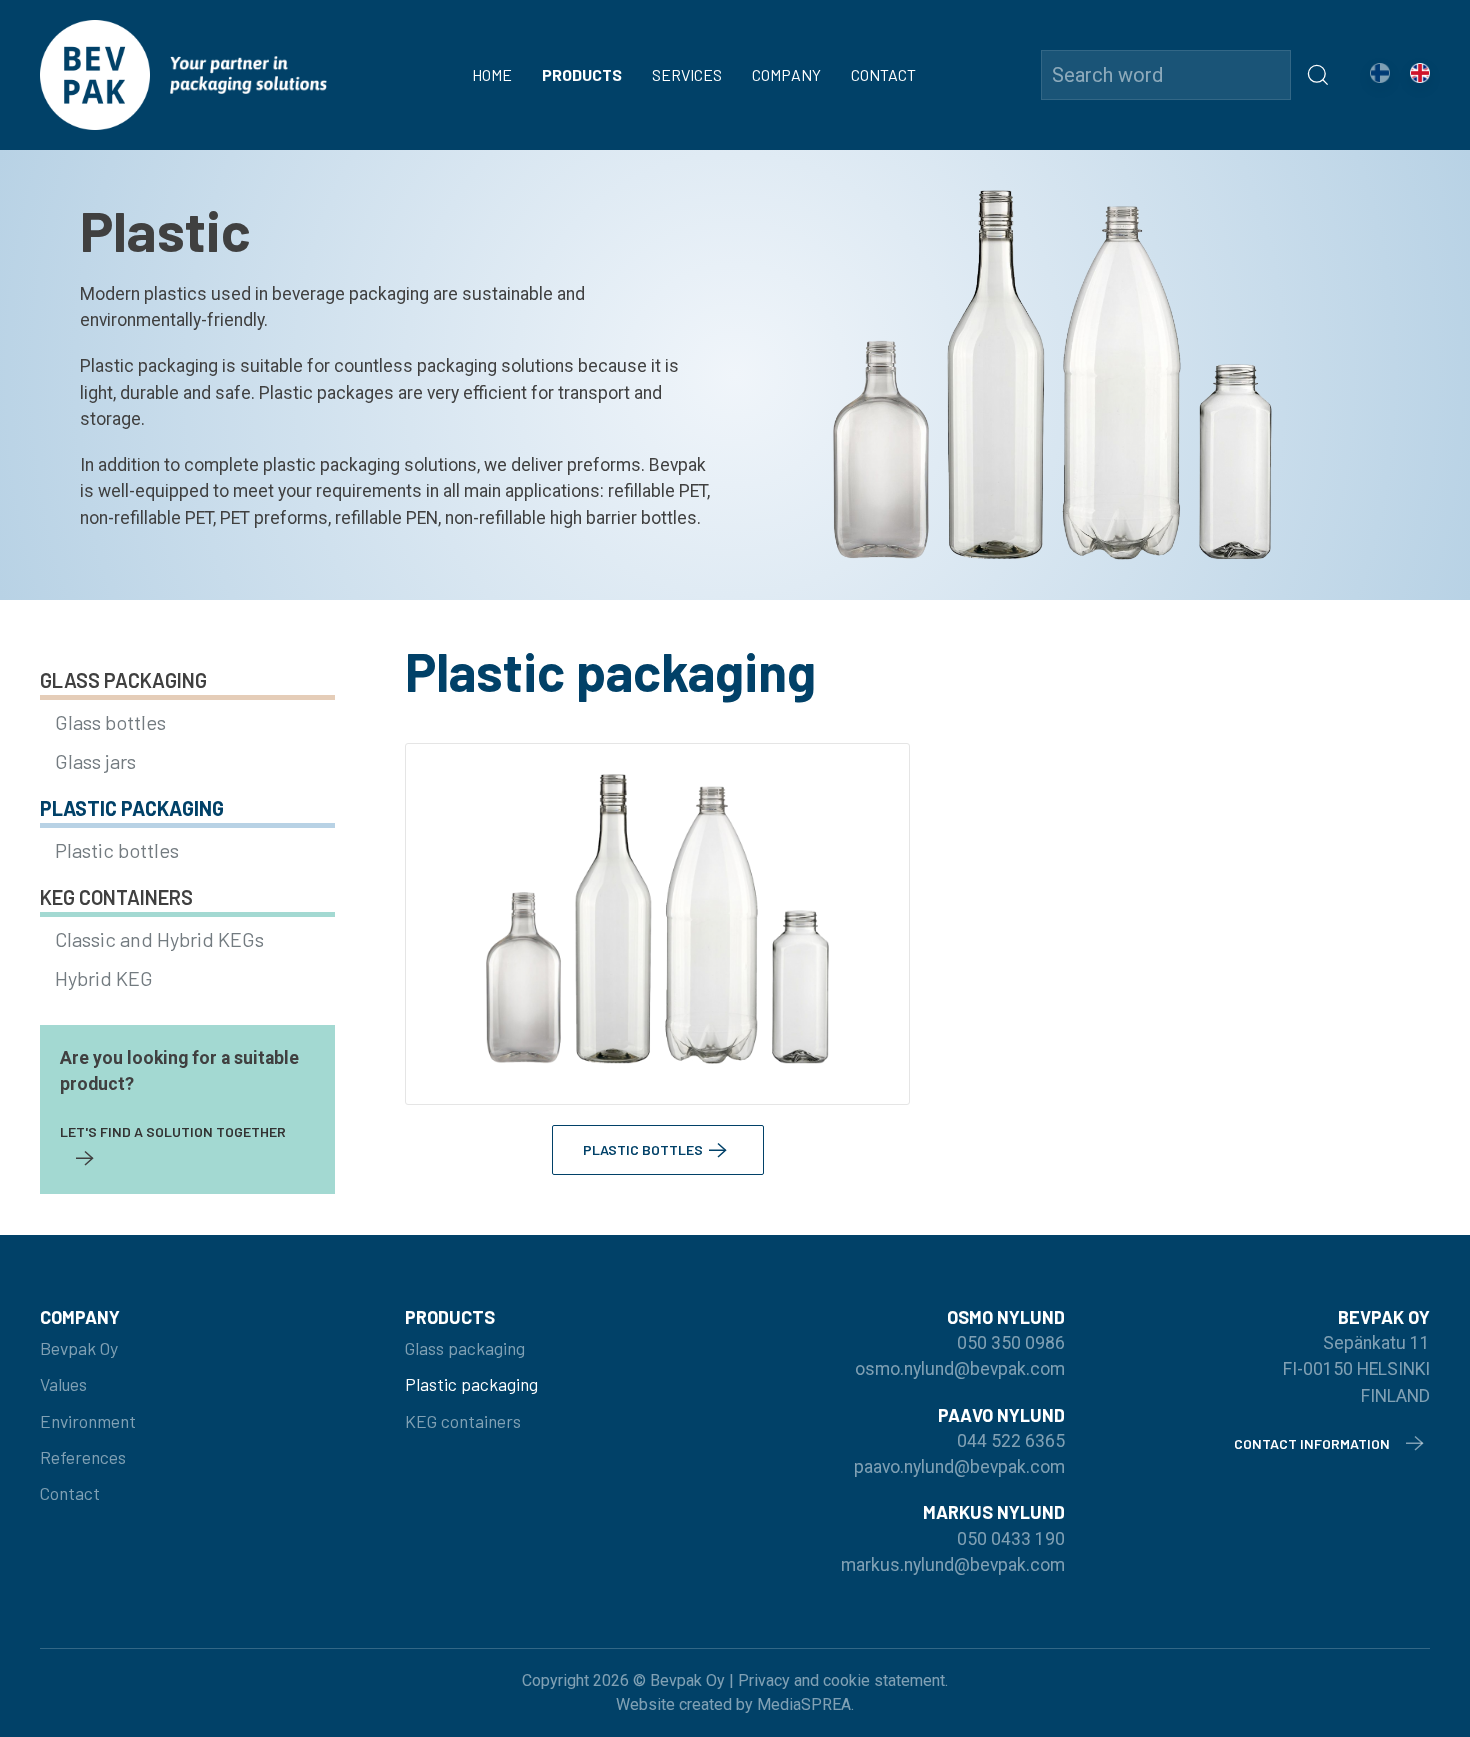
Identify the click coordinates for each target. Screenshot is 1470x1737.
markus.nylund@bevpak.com (953, 1565)
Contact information (1312, 1443)
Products (582, 74)
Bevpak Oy (79, 1348)
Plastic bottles (117, 850)
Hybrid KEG (104, 978)
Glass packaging (123, 680)
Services (687, 74)
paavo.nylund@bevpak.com (959, 1467)
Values (63, 1384)
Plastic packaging (132, 808)
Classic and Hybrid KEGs (159, 939)
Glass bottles (110, 722)
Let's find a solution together (173, 1131)
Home (492, 74)
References (83, 1457)
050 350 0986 (1011, 1343)
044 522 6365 (1011, 1441)
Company (786, 74)
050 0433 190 (1011, 1539)
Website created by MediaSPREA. (735, 1704)
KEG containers (116, 897)
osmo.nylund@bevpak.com (960, 1369)
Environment (88, 1421)
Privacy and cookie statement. (843, 1680)
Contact (883, 74)
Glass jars (95, 761)
